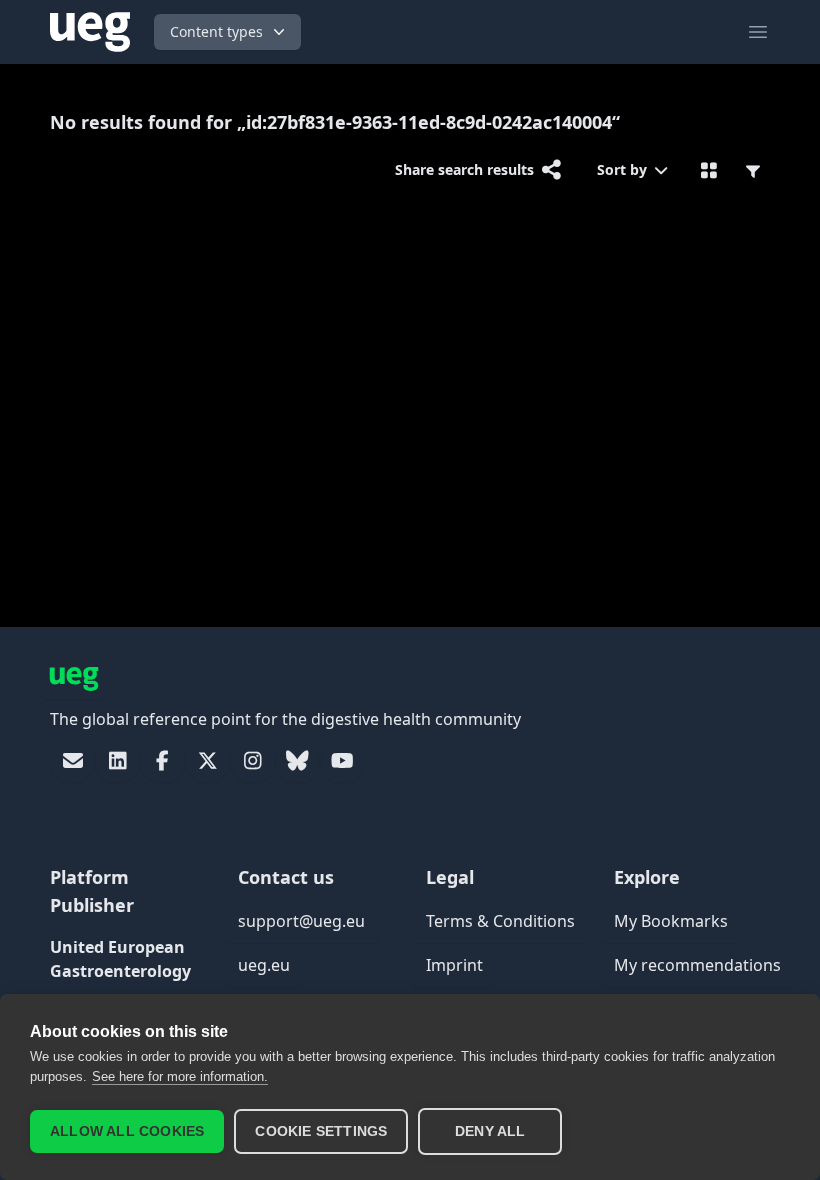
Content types (216, 31)
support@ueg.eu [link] (301, 921)
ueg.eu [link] (264, 965)
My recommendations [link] (697, 965)
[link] (72, 761)
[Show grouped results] (709, 170)
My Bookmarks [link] (671, 921)
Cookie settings (321, 1131)
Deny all (490, 1131)
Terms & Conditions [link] (500, 921)
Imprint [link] (454, 965)
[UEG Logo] (90, 32)
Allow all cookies (127, 1131)
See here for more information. (180, 1076)
